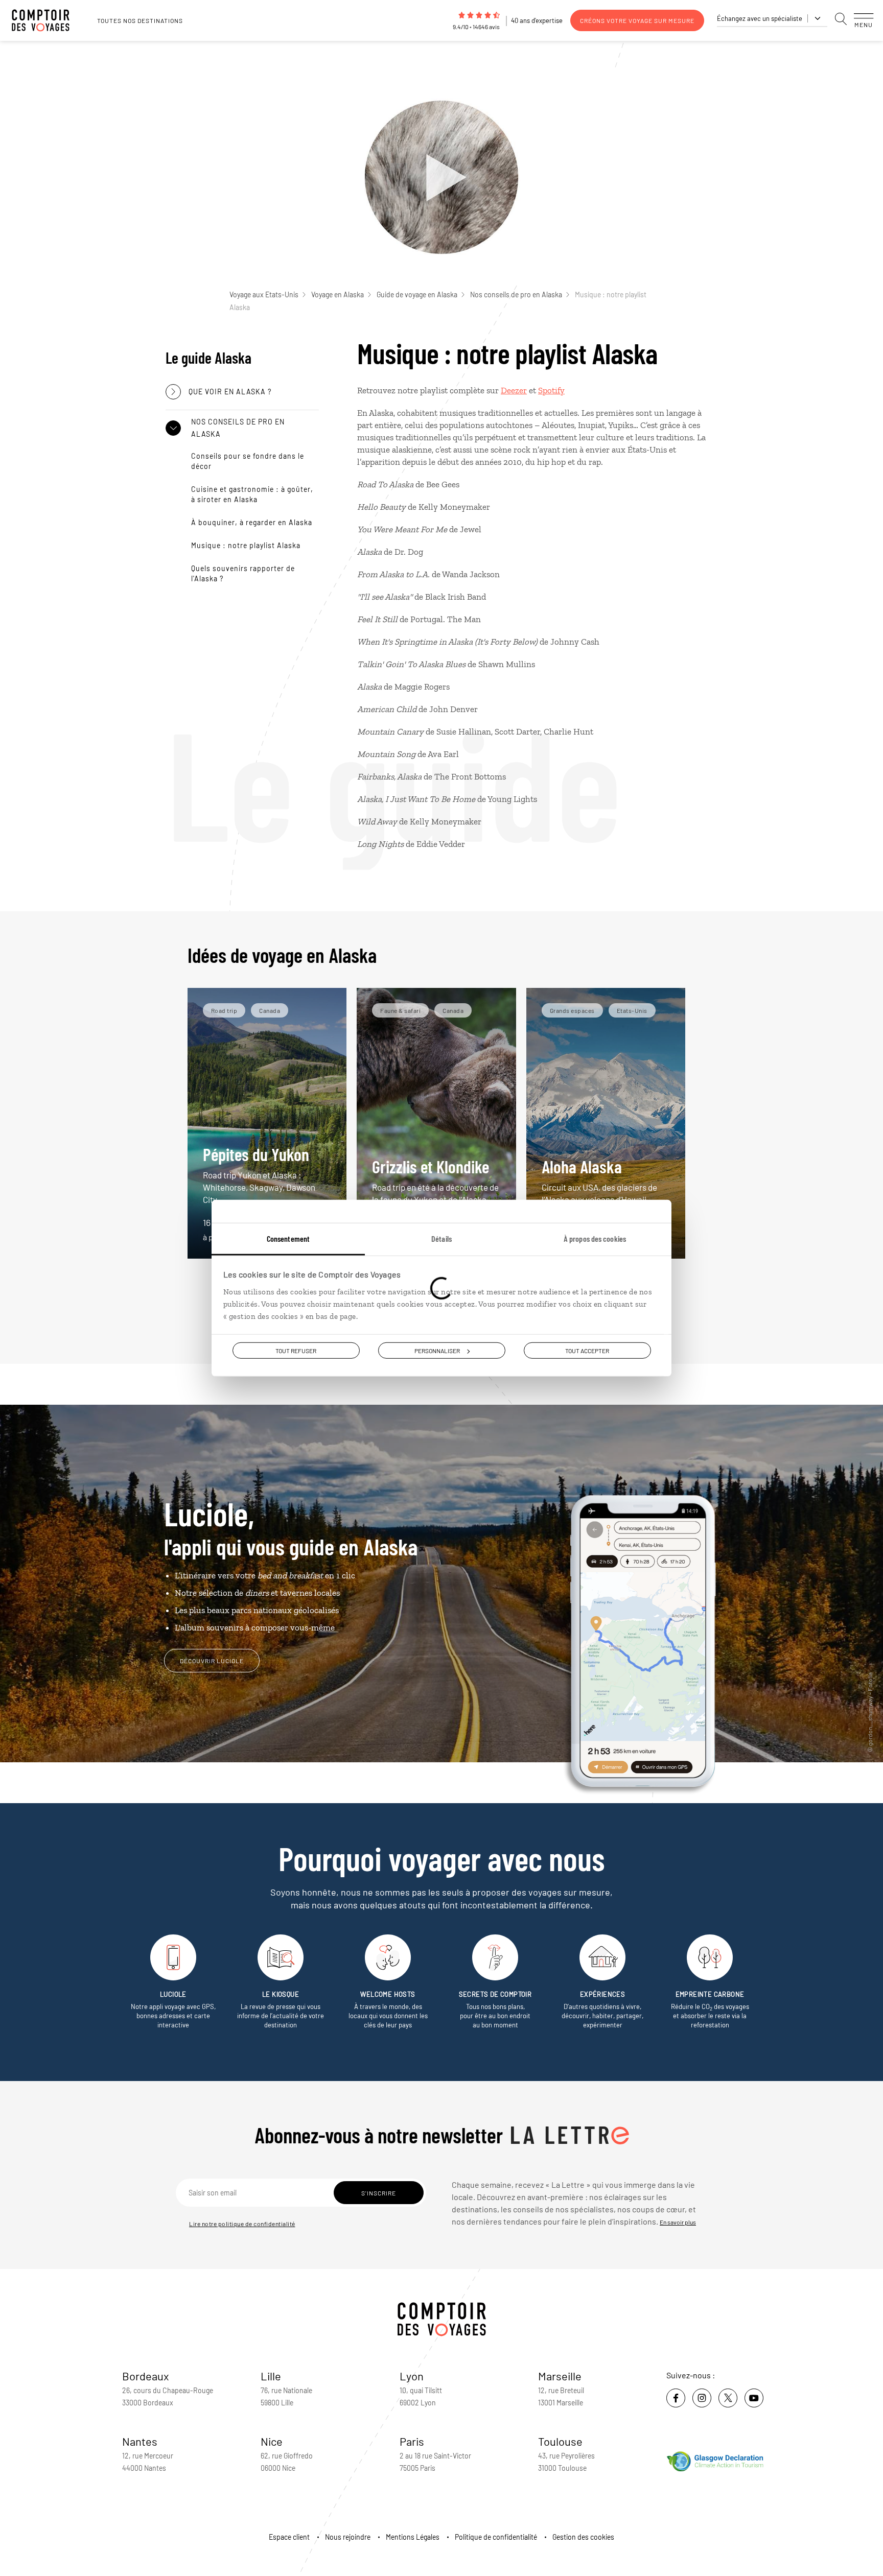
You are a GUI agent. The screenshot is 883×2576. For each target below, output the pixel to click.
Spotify (551, 390)
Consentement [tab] (288, 1238)
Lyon (412, 2376)
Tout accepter (587, 1350)
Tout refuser (296, 1350)
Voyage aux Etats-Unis (264, 294)
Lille (271, 2376)
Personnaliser (437, 1350)
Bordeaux (146, 2376)
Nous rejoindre (348, 2537)
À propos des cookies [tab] (595, 1238)
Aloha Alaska (599, 1180)
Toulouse (560, 2441)
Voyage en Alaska (338, 294)
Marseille (560, 2376)
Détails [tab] (441, 1238)
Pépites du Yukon (259, 1174)
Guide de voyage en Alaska (417, 294)
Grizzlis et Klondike (435, 1180)
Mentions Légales (413, 2537)
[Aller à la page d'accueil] (46, 20)
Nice (272, 2441)
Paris (412, 2441)
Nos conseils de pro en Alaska (516, 294)
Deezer (514, 390)
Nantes (140, 2441)
